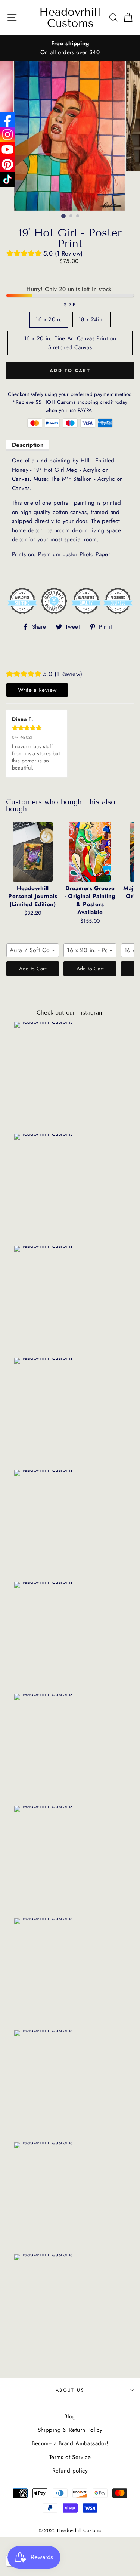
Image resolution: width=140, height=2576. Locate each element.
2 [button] (71, 216)
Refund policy (70, 2471)
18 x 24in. (91, 319)
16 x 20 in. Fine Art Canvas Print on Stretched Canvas (70, 343)
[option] (70, 48)
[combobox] (33, 950)
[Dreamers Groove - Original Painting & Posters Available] (90, 852)
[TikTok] (7, 179)
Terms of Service (70, 2457)
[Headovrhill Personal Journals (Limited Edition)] (33, 852)
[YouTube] (7, 149)
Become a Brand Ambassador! (70, 2443)
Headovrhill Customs (70, 18)
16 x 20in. (49, 319)
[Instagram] (7, 134)
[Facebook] (7, 120)
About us (70, 2390)
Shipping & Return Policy (70, 2430)
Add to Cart (33, 969)
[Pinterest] (7, 164)
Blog (70, 2416)
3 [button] (78, 216)
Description (28, 445)
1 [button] (63, 216)
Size (70, 305)
